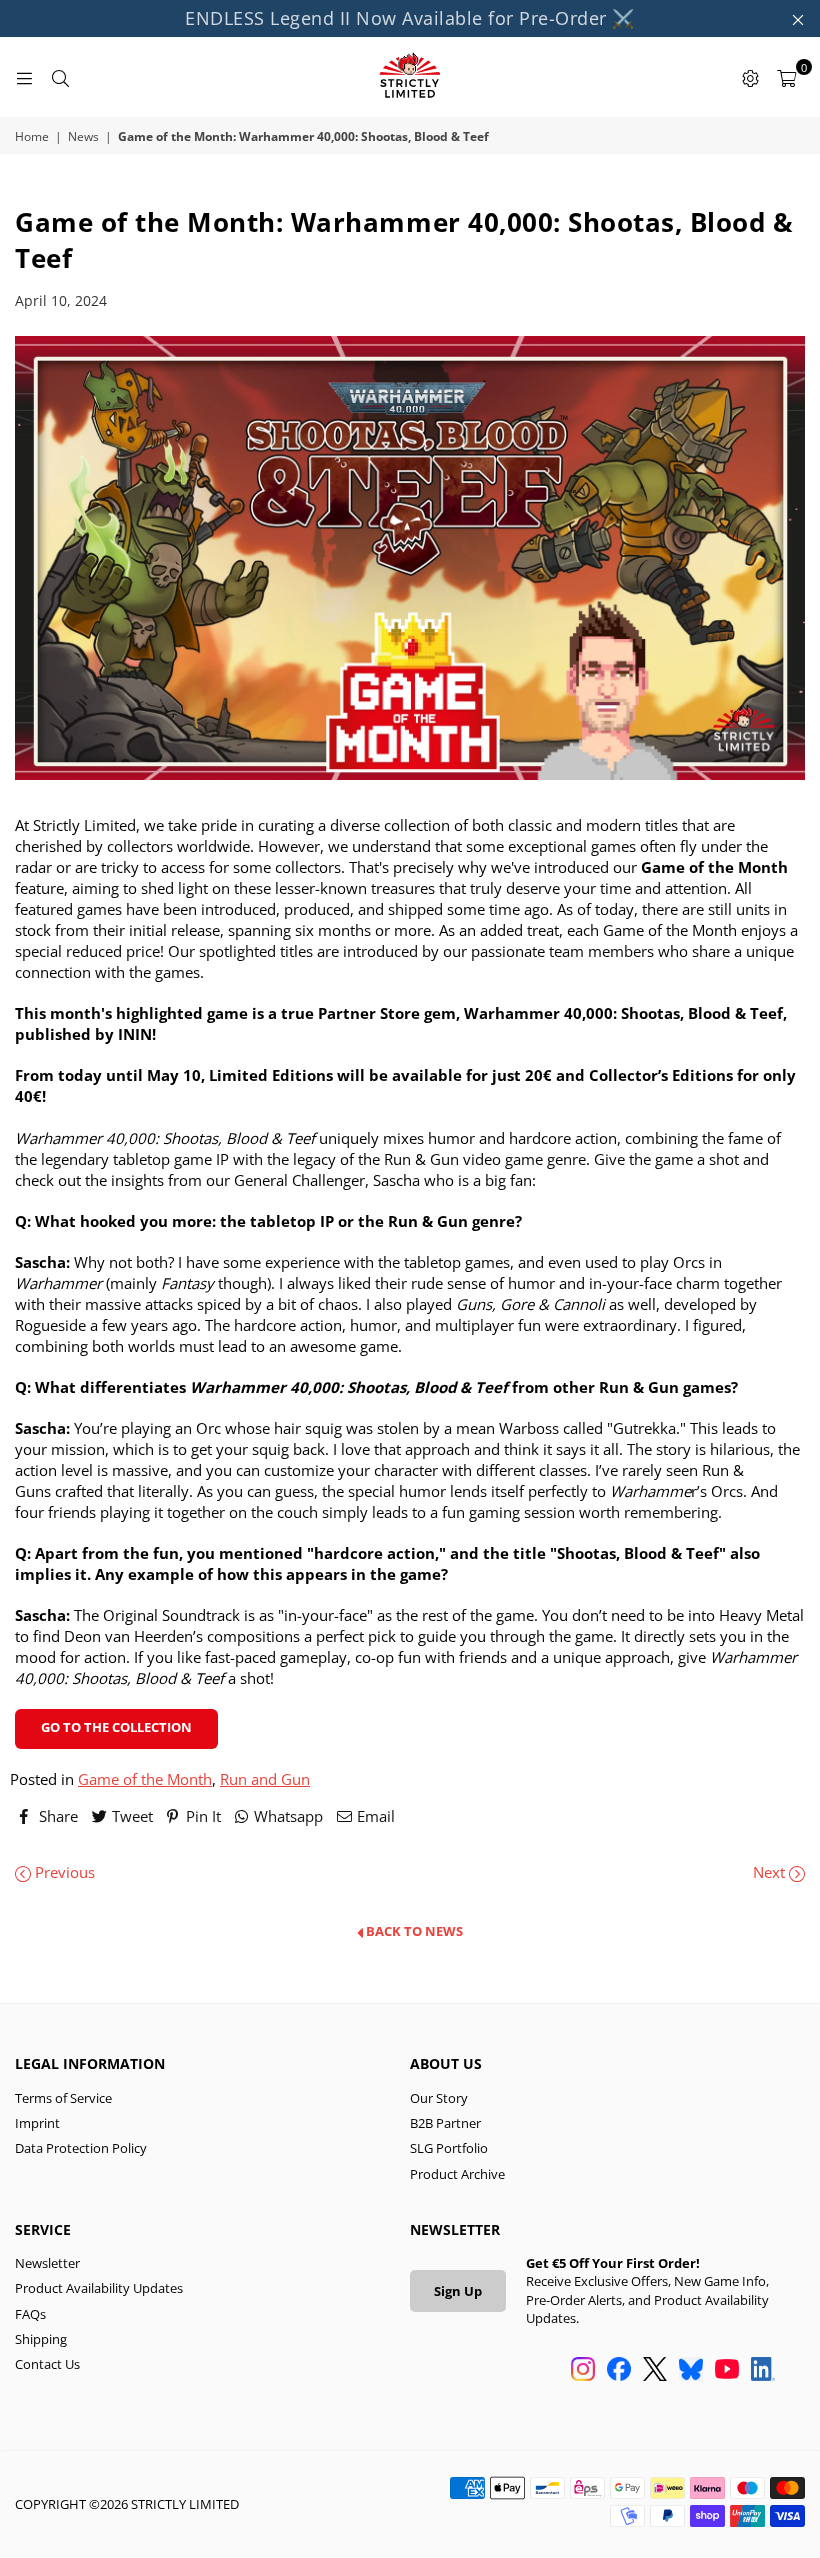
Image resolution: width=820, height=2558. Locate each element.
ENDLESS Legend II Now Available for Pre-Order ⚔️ (410, 18)
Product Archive (457, 2174)
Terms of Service (63, 2098)
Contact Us (47, 2364)
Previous (63, 1872)
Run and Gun (265, 1779)
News (83, 137)
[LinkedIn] (763, 2371)
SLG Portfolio (449, 2148)
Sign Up (458, 2291)
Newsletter (47, 2263)
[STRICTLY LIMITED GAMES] (410, 77)
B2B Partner (445, 2123)
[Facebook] (619, 2371)
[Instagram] (583, 2371)
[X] (655, 2371)
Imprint (37, 2123)
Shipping (41, 2339)
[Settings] (750, 77)
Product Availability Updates (99, 2288)
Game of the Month (145, 1779)
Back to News (413, 1932)
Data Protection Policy (81, 2148)
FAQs (30, 2314)
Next (771, 1872)
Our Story (439, 2098)
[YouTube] (727, 2371)
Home (32, 137)
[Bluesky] (691, 2371)
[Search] (60, 77)
